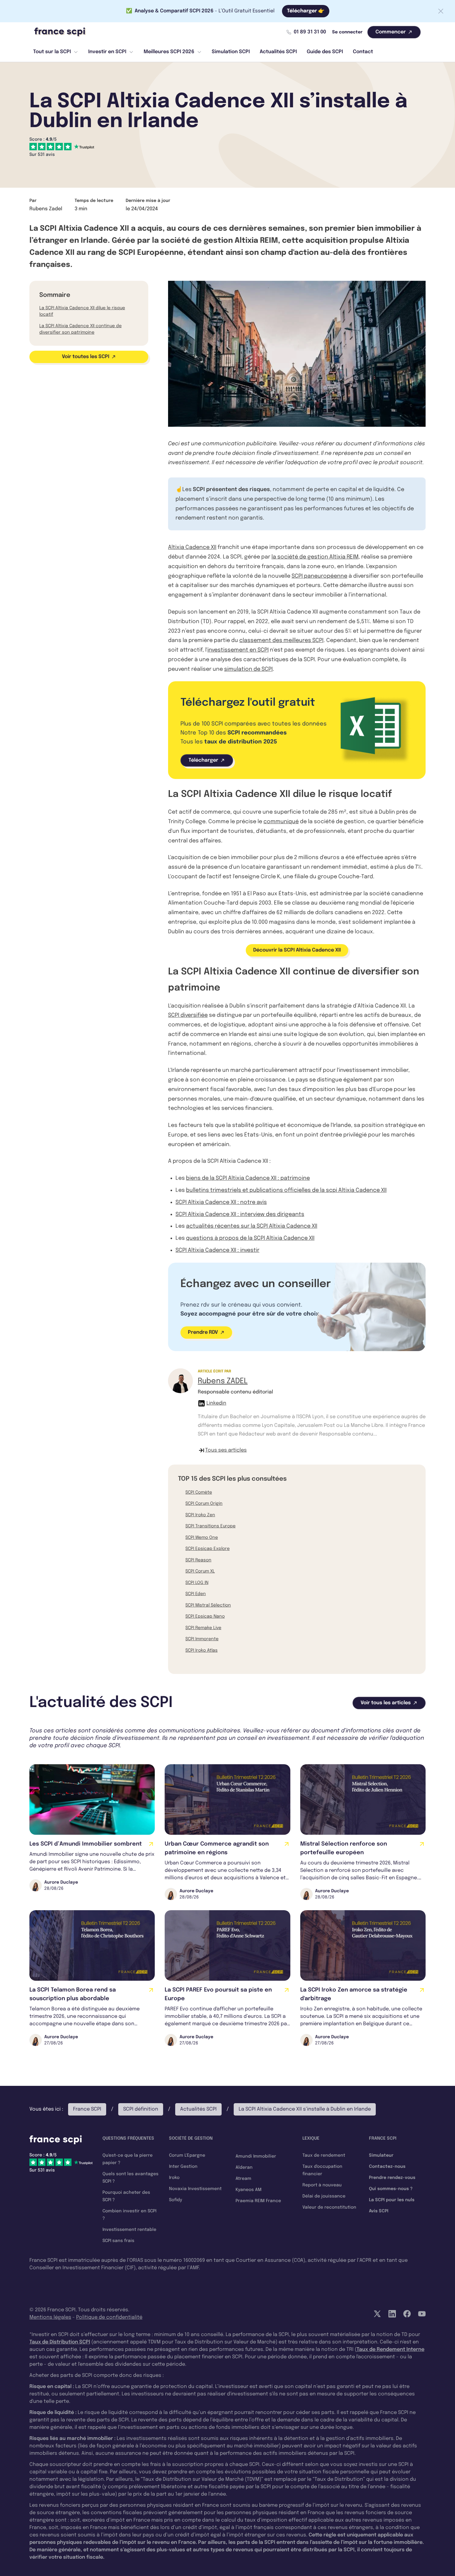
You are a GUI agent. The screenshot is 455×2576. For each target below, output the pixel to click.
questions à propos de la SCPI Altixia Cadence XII (250, 1238)
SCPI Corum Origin (204, 1504)
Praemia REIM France (258, 2201)
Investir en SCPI (107, 52)
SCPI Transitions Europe (210, 1526)
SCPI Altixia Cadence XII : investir (217, 1250)
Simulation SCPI (231, 52)
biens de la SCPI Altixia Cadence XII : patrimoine (248, 1178)
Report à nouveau (322, 2185)
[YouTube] (422, 2314)
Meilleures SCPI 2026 (169, 52)
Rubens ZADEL (223, 1381)
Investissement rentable (129, 2230)
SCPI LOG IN (197, 1583)
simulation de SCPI (248, 669)
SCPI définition (141, 2109)
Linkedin (216, 1403)
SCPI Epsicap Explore (208, 1549)
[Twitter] (377, 2314)
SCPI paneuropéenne (319, 576)
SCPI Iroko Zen (200, 1515)
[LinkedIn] (392, 2314)
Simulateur (381, 2155)
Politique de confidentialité (109, 2317)
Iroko (174, 2178)
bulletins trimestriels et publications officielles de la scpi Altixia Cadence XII (286, 1190)
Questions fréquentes (128, 2138)
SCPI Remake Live (203, 1628)
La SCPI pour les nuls (392, 2200)
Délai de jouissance (324, 2196)
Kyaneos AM (249, 2190)
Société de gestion (191, 2138)
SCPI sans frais (118, 2241)
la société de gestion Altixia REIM (315, 557)
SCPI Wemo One (202, 1538)
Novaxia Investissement (195, 2189)
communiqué (281, 822)
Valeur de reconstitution (329, 2207)
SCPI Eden (196, 1594)
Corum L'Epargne (187, 2155)
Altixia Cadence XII (192, 547)
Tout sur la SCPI (52, 52)
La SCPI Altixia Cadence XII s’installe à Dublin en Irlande (305, 2109)
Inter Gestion (183, 2167)
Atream (243, 2179)
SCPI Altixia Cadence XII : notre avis (221, 1202)
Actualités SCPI (278, 52)
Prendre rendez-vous (392, 2178)
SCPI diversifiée (188, 1015)
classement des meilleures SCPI (281, 640)
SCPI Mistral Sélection (208, 1605)
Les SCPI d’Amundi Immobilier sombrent (86, 1844)
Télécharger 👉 (306, 11)
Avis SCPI (379, 2211)
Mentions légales (50, 2317)
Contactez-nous (387, 2167)
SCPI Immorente (202, 1639)
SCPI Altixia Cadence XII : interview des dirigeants (240, 1214)
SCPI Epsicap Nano (205, 1616)
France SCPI (87, 2109)
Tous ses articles (226, 1450)
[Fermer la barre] (441, 11)
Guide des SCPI (325, 52)
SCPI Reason (198, 1560)
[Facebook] (407, 2314)
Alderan (244, 2167)
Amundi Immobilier (256, 2156)
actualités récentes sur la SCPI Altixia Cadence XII (252, 1226)
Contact (363, 52)
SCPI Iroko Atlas (201, 1650)
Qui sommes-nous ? (391, 2189)
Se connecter (347, 32)
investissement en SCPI (238, 650)
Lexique (311, 2138)
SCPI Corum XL (200, 1571)
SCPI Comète (199, 1492)
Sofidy (175, 2200)
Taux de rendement (324, 2155)
